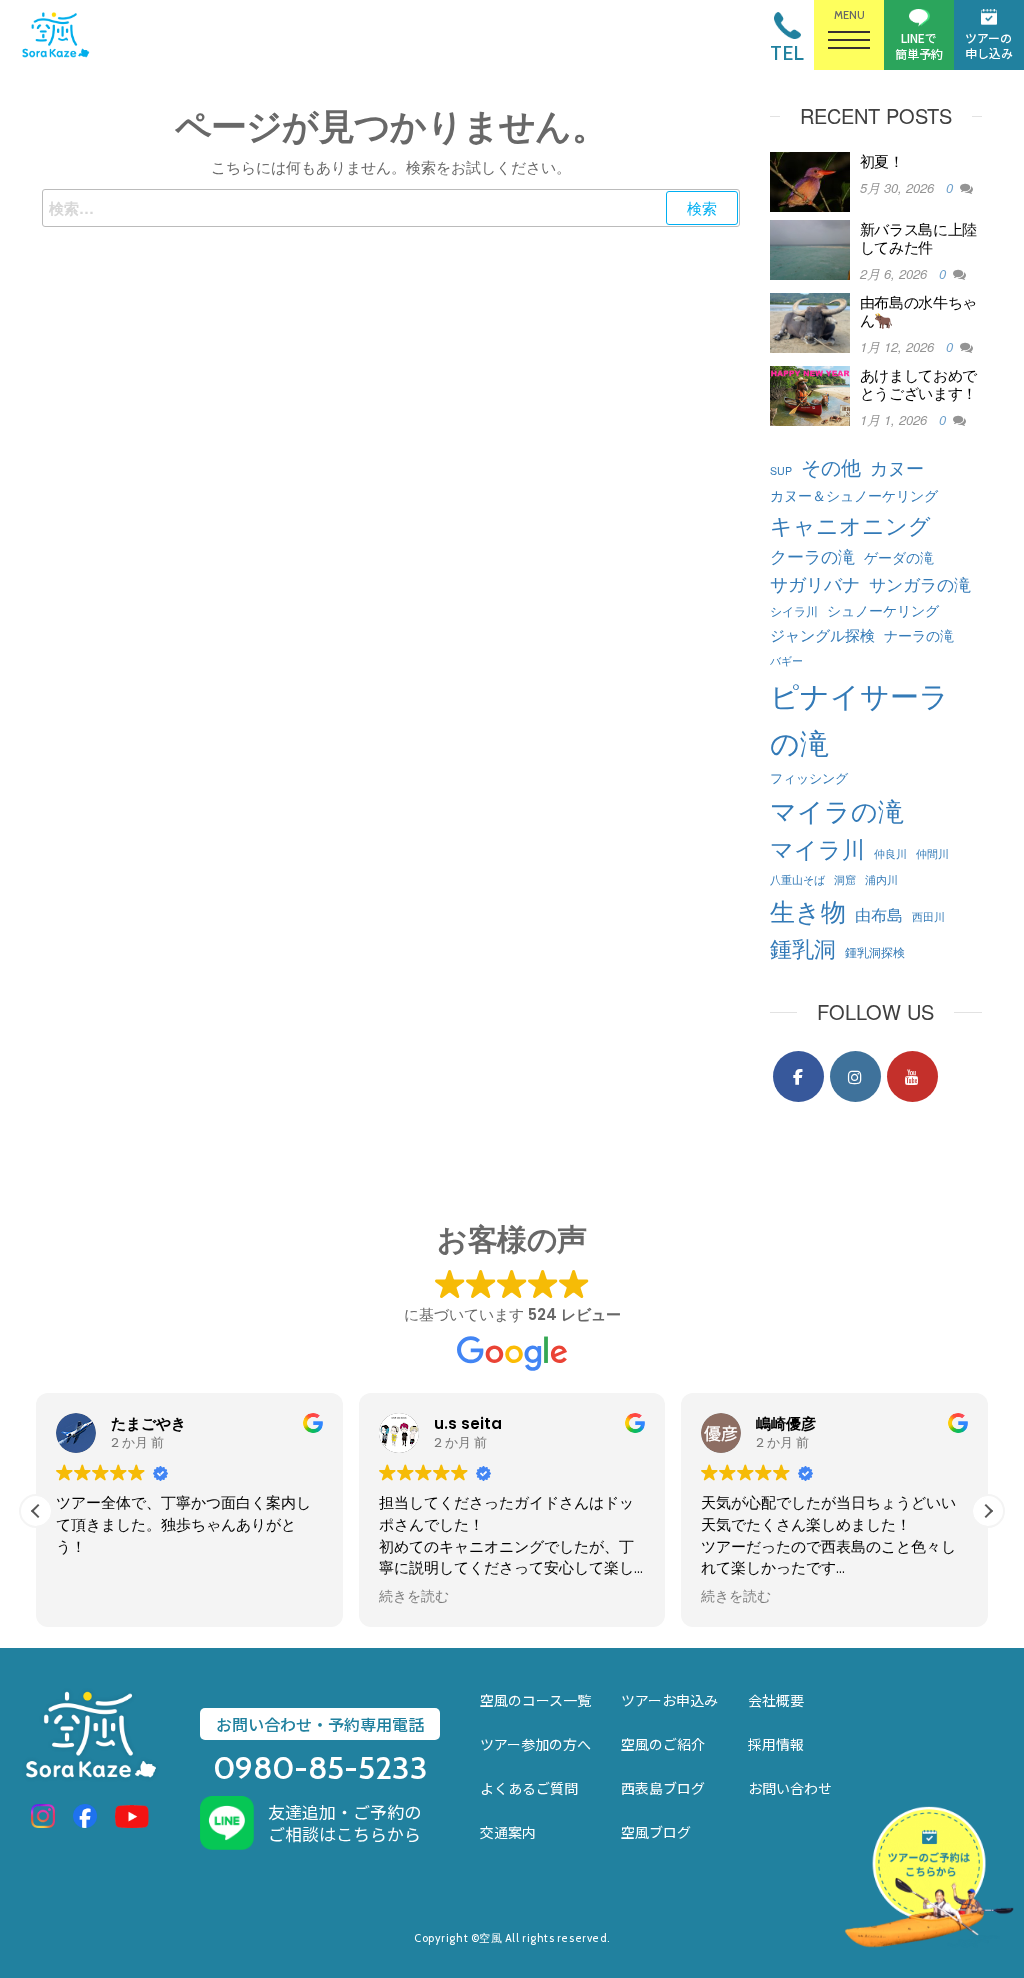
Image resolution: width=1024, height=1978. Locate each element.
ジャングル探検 (822, 634)
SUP (781, 470)
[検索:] (391, 208)
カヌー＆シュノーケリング (854, 494)
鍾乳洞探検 (875, 951)
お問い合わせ (790, 1788)
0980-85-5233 (320, 1768)
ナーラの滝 (919, 634)
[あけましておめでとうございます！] (810, 393)
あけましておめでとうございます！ (919, 383)
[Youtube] (912, 1076)
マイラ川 (817, 848)
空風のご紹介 (663, 1744)
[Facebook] (798, 1076)
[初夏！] (810, 179)
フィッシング (809, 777)
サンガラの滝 (920, 583)
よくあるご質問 (529, 1788)
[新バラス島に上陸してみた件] (810, 247)
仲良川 (890, 853)
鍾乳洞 (803, 947)
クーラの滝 (812, 555)
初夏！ (882, 160)
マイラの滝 (837, 809)
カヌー (897, 467)
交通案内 (508, 1832)
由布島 (879, 914)
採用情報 (776, 1744)
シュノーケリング (883, 609)
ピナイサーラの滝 (859, 717)
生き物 (808, 910)
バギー (786, 660)
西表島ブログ (663, 1788)
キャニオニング (850, 524)
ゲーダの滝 (899, 557)
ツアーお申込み (669, 1700)
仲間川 (932, 853)
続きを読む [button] (414, 1597)
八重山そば (797, 879)
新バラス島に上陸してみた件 (919, 237)
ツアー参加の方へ (535, 1744)
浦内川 (881, 879)
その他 (831, 466)
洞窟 (845, 879)
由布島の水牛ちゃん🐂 (919, 310)
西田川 (928, 916)
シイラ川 (794, 610)
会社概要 (776, 1700)
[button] (988, 1511)
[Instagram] (855, 1076)
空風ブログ (656, 1832)
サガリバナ (815, 583)
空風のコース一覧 (535, 1700)
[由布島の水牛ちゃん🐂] (810, 320)
